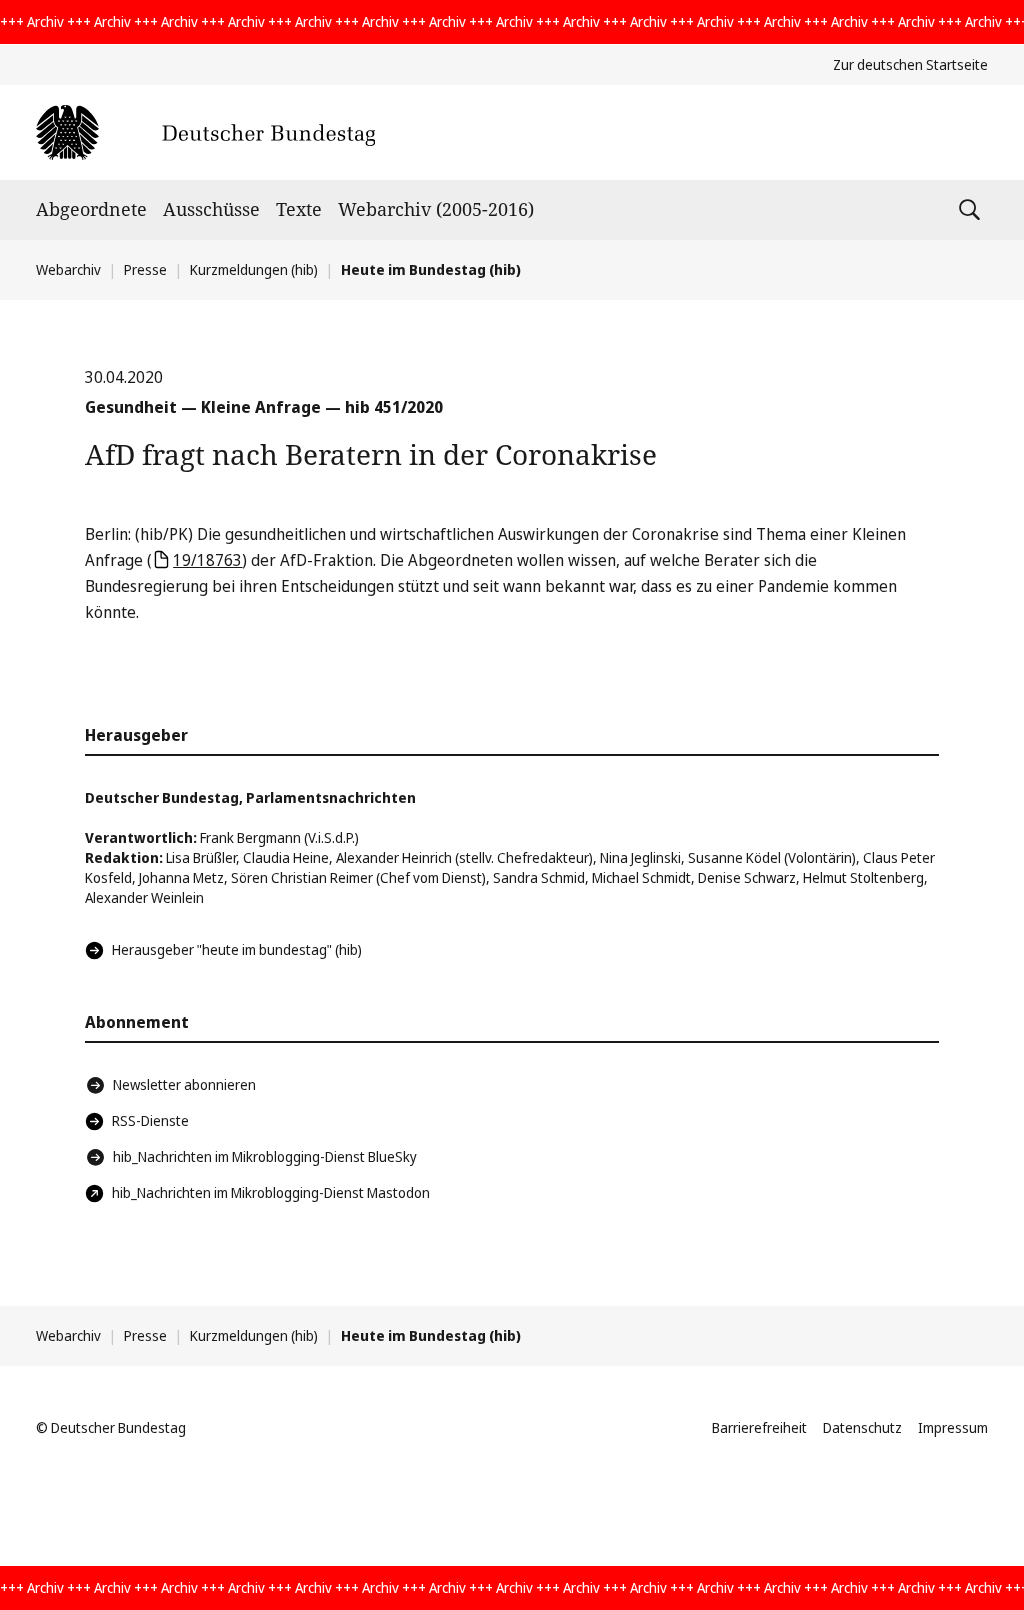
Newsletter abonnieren (184, 1084)
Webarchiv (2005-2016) (436, 209)
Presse (145, 269)
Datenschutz (862, 1427)
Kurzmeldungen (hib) (254, 269)
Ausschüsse (211, 209)
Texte (299, 209)
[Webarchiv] (205, 132)
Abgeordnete (91, 209)
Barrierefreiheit (759, 1427)
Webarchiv (68, 269)
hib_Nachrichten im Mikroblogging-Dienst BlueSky (265, 1156)
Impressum (953, 1427)
